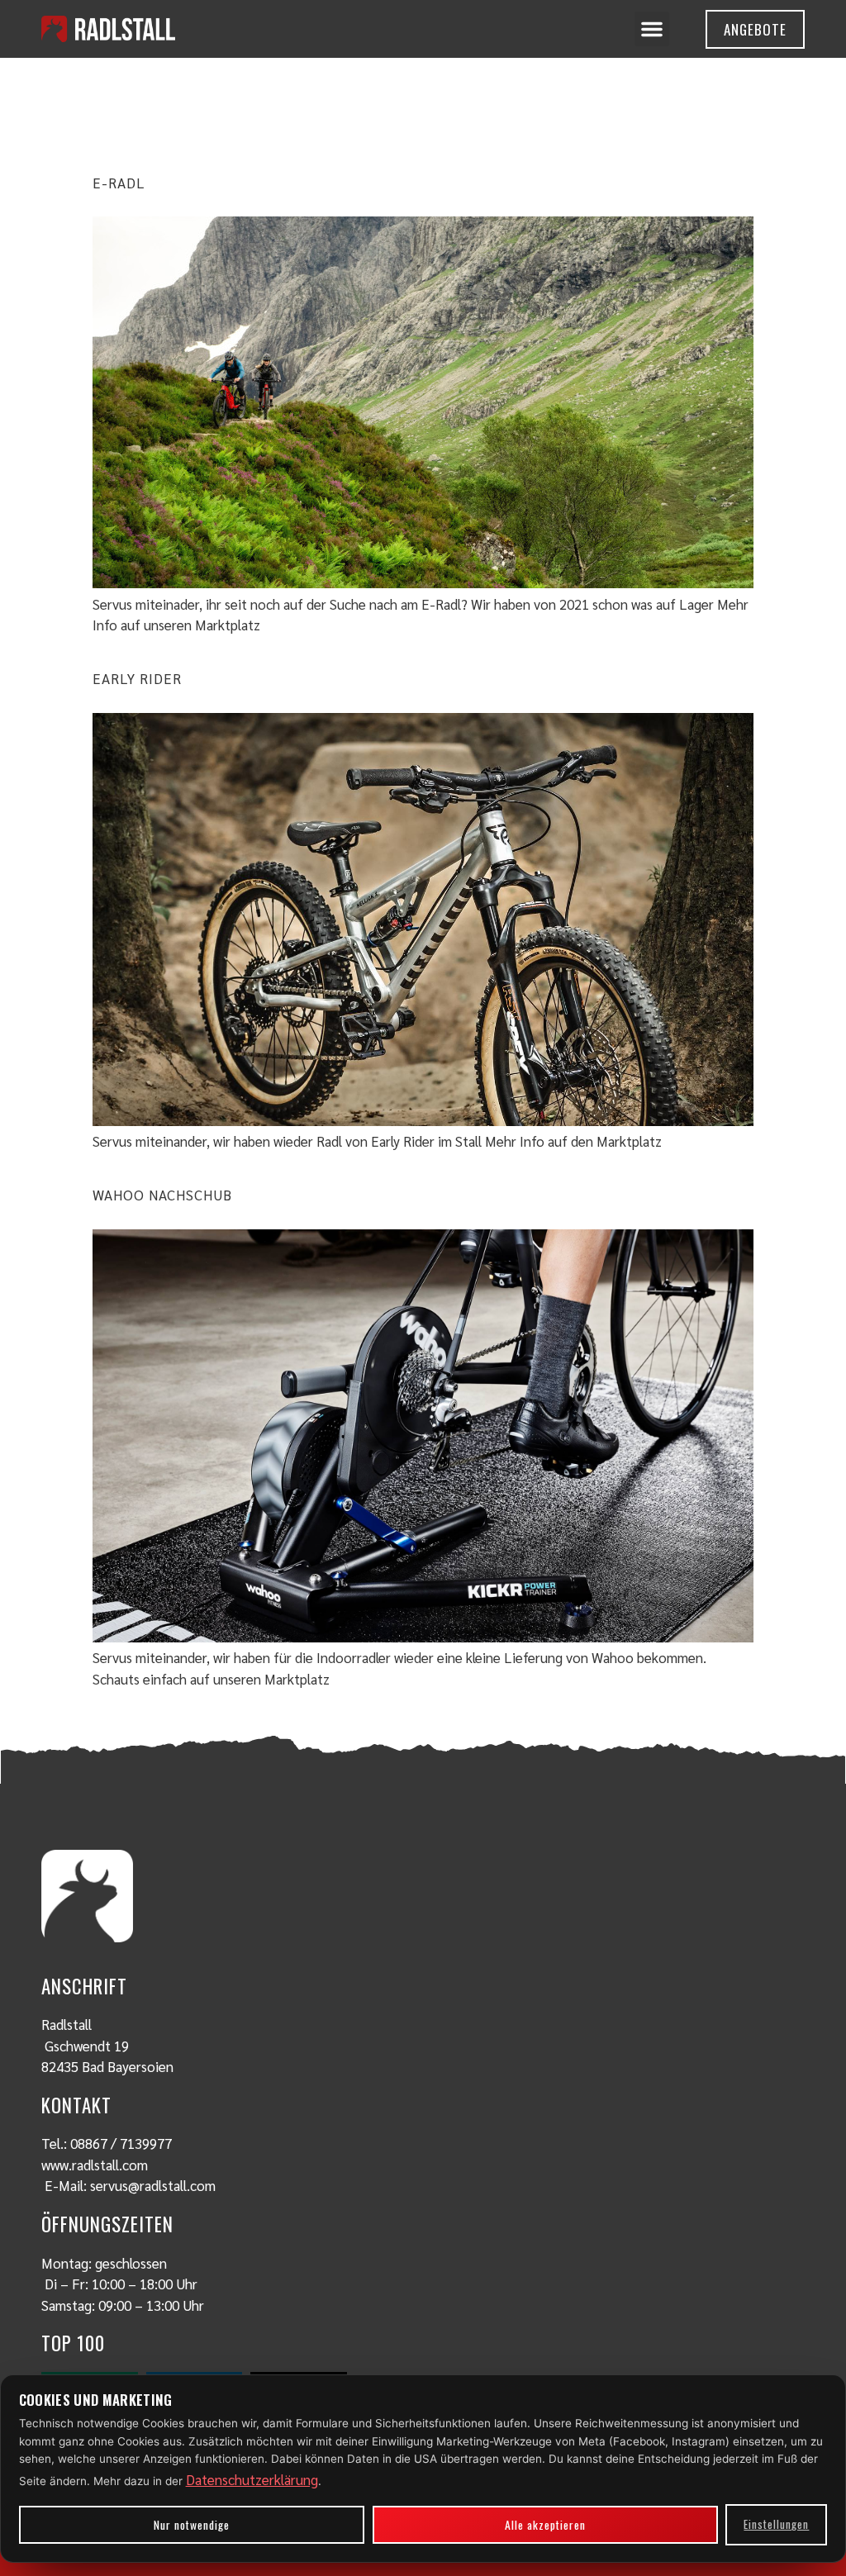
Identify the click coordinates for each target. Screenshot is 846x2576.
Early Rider (137, 678)
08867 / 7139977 (121, 2143)
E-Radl (119, 183)
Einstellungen (776, 2524)
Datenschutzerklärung (252, 2479)
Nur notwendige (192, 2525)
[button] (652, 29)
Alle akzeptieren (545, 2525)
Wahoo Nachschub (162, 1195)
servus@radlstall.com (153, 2185)
